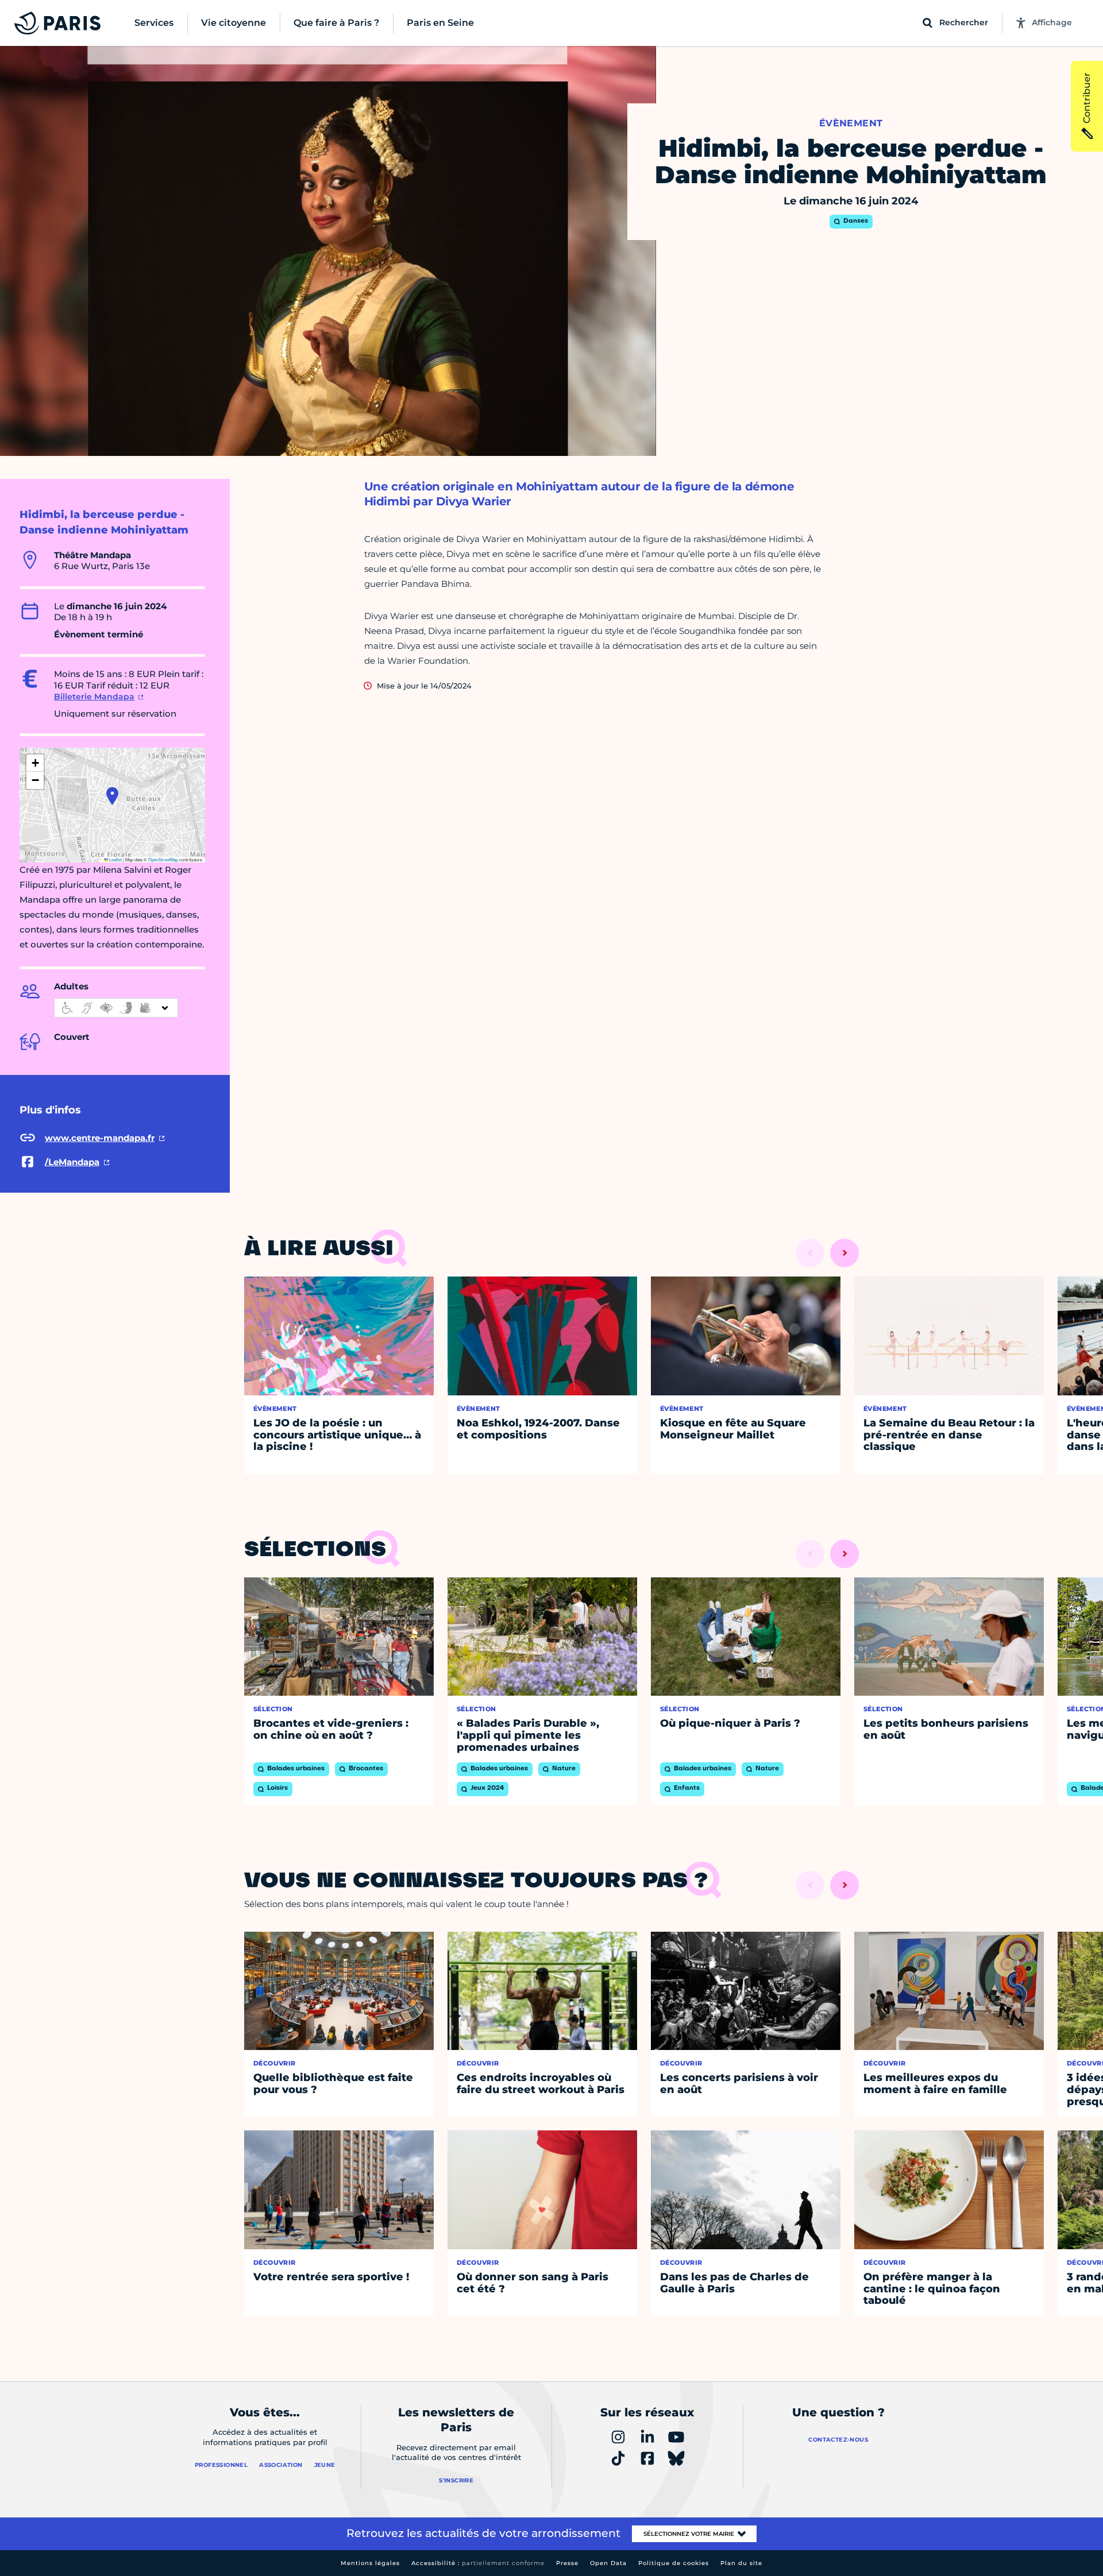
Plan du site (741, 2563)
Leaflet (115, 859)
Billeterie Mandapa (94, 697)
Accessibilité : (478, 2563)
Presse (567, 2563)
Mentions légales (370, 2563)
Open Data (608, 2563)
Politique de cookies (674, 2563)
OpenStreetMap (163, 859)
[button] (112, 796)
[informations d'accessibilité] (116, 1008)
